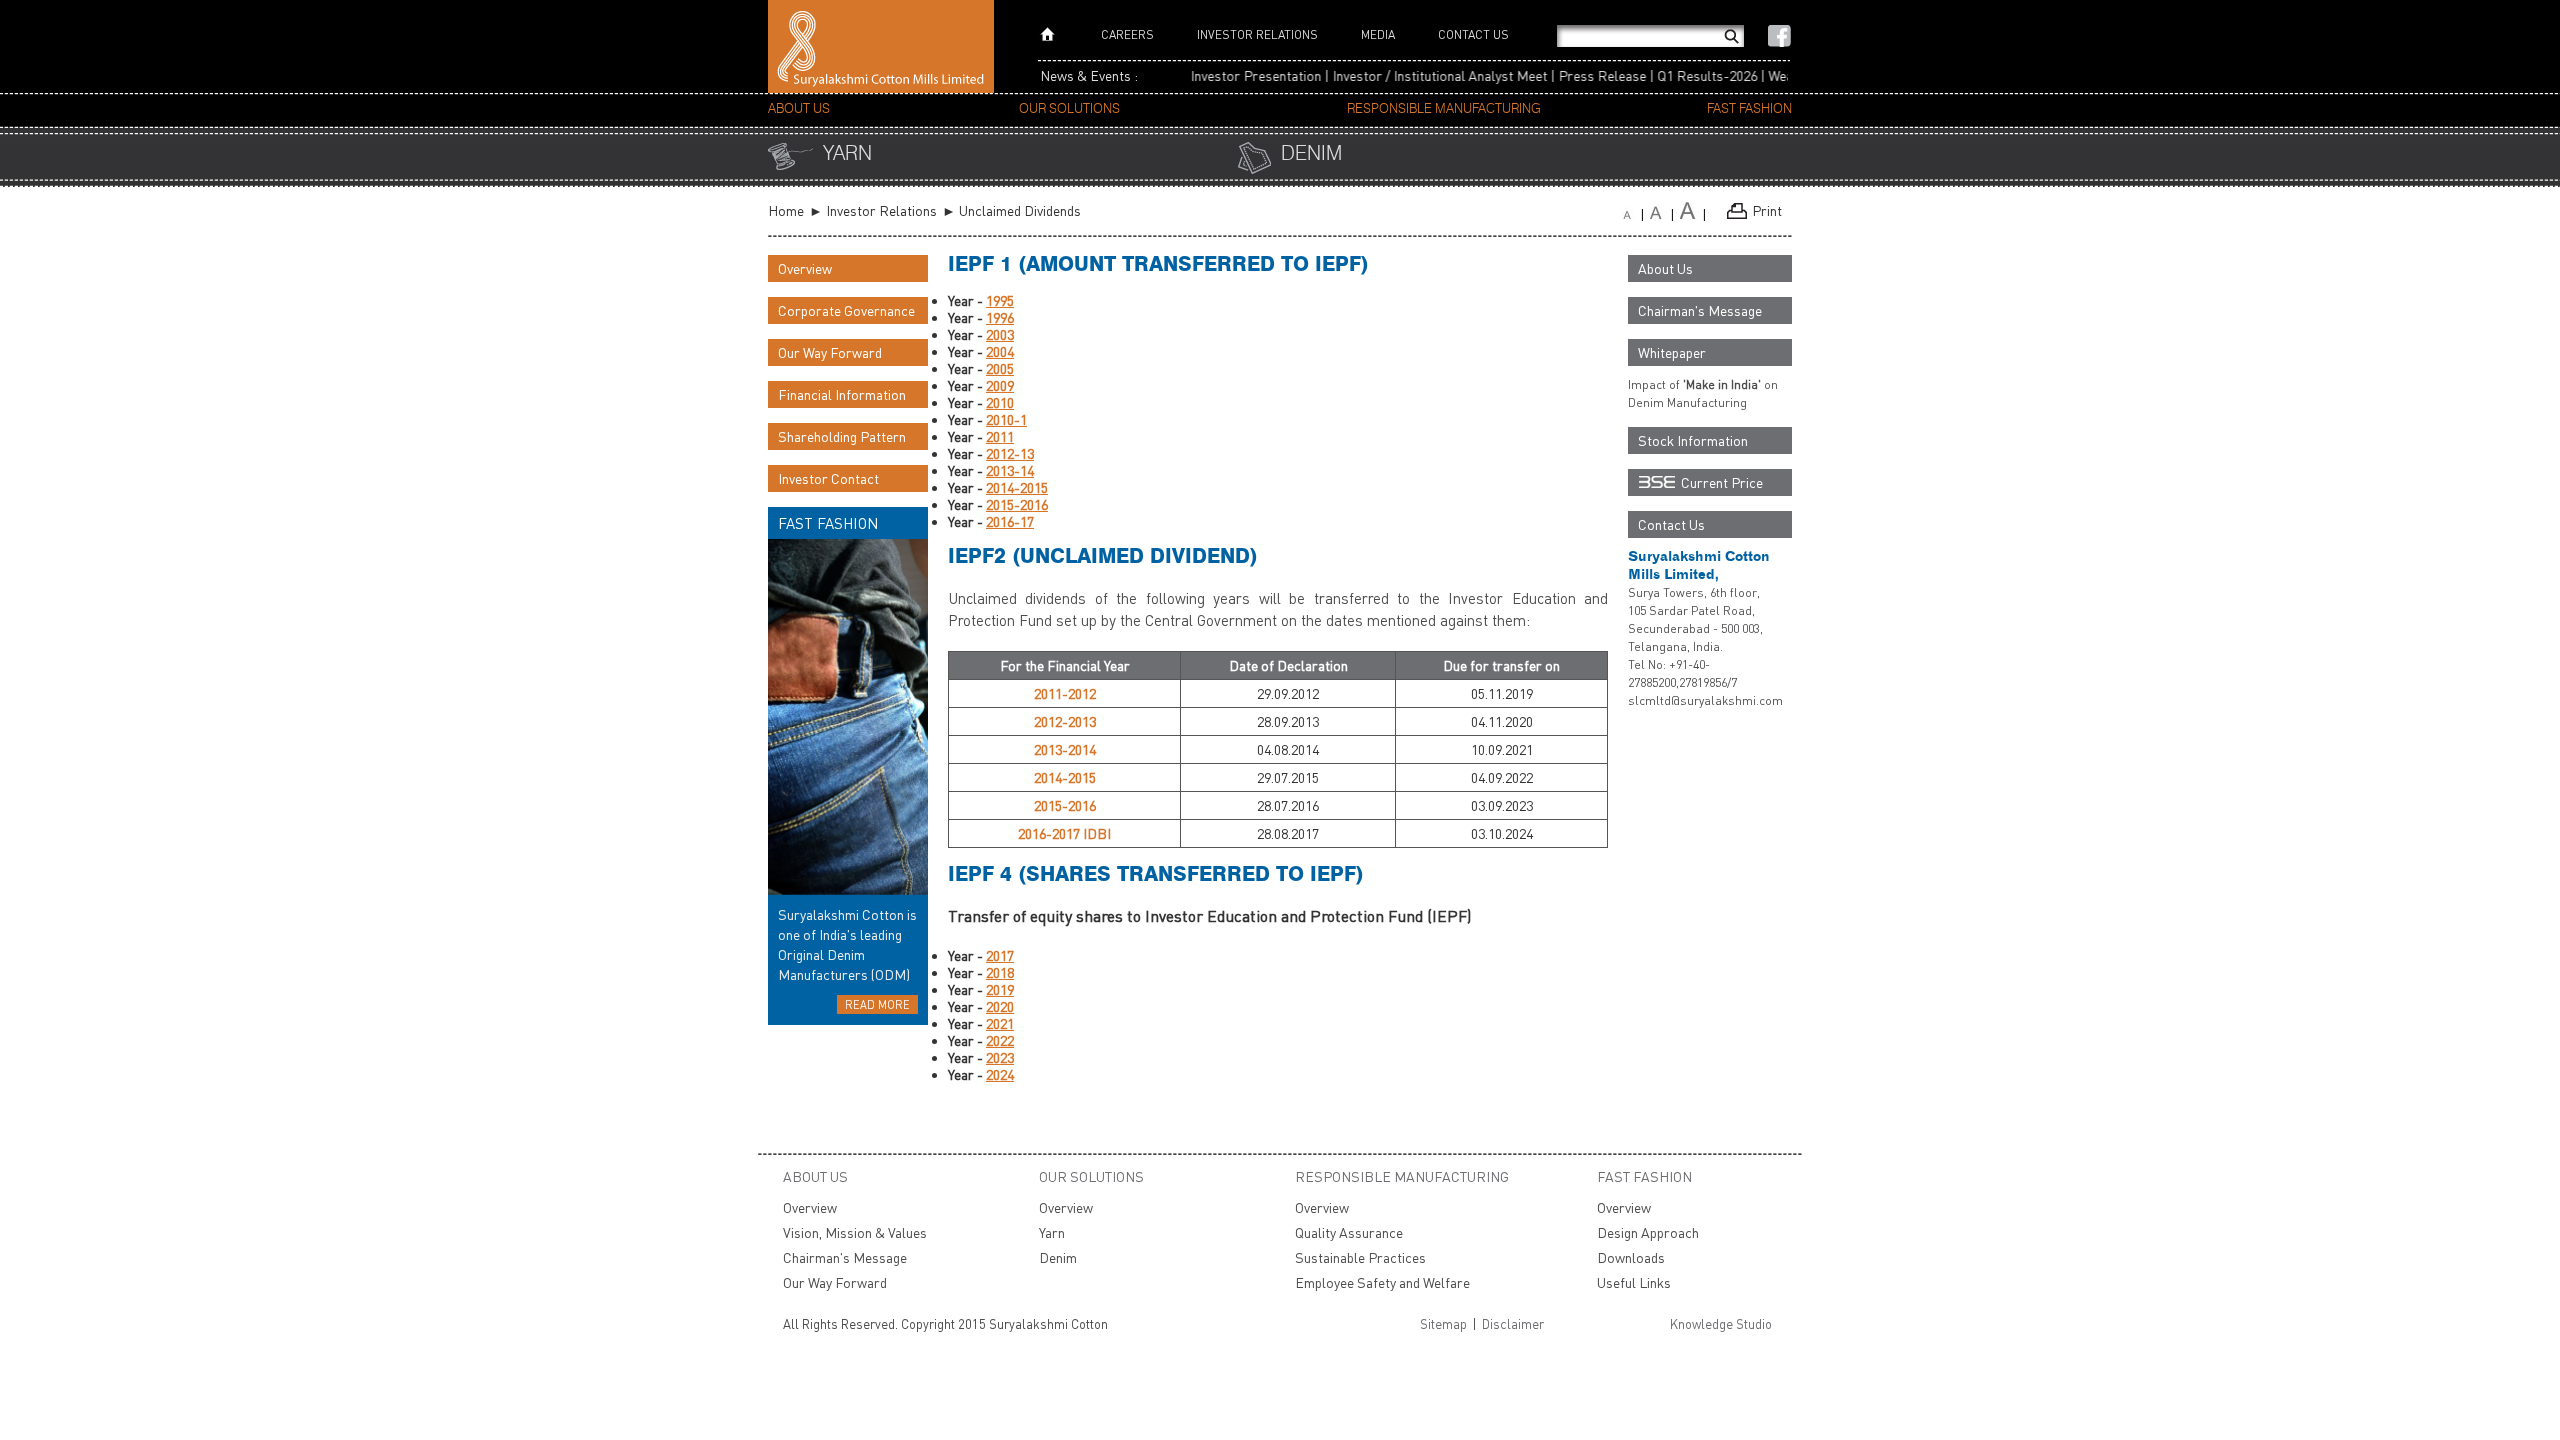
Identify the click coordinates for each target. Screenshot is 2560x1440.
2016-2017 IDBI (1064, 833)
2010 (1000, 402)
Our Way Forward (830, 352)
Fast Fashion (1749, 109)
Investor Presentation (1222, 75)
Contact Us (1473, 34)
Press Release (1569, 75)
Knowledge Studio (1721, 1324)
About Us (799, 109)
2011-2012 (1065, 693)
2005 (1000, 368)
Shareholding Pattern (842, 436)
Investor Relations (1257, 34)
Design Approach (1648, 1232)
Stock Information (1693, 440)
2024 (1000, 1074)
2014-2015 (1017, 487)
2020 (1000, 1006)
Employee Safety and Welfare (1382, 1282)
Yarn (847, 154)
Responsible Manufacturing (1444, 109)
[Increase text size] (1665, 214)
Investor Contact (828, 478)
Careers (1127, 34)
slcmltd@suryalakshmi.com (1705, 700)
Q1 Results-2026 (1674, 75)
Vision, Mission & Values (855, 1232)
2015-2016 (1017, 504)
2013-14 (1010, 470)
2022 (1000, 1040)
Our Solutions (1069, 109)
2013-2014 (1065, 749)
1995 (1000, 300)
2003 (1000, 334)
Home (786, 210)
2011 (1000, 436)
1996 (1000, 317)
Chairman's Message (1700, 310)
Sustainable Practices (1360, 1257)
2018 (1000, 972)
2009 (1000, 385)
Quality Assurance (1349, 1232)
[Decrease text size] (1635, 214)
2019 (1000, 989)
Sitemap (1443, 1324)
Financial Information (842, 394)
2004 (1000, 351)
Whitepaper (1672, 352)
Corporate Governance (846, 310)
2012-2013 (1065, 721)
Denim (1311, 154)
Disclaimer (1513, 1324)
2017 (1000, 955)
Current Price (1722, 482)
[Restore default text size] (1696, 214)
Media (1378, 34)
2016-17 (1010, 521)
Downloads (1631, 1257)
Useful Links (1634, 1282)
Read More (877, 1004)
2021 (1000, 1023)
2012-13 (1010, 453)
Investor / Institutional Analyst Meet (1406, 75)
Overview (805, 268)
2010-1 (1006, 419)
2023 (1000, 1057)
